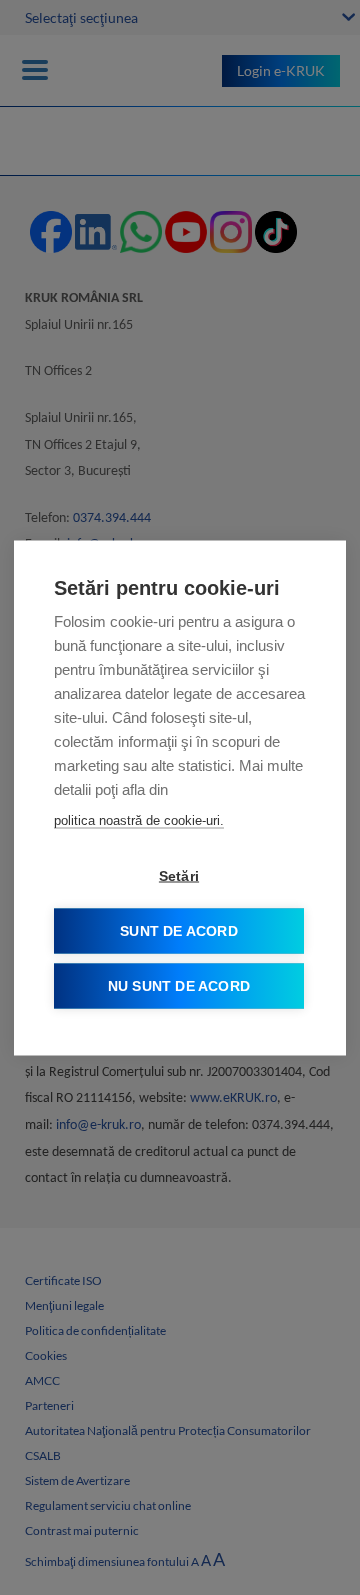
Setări (179, 875)
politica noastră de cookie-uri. (139, 819)
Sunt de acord (179, 930)
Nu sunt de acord (179, 985)
